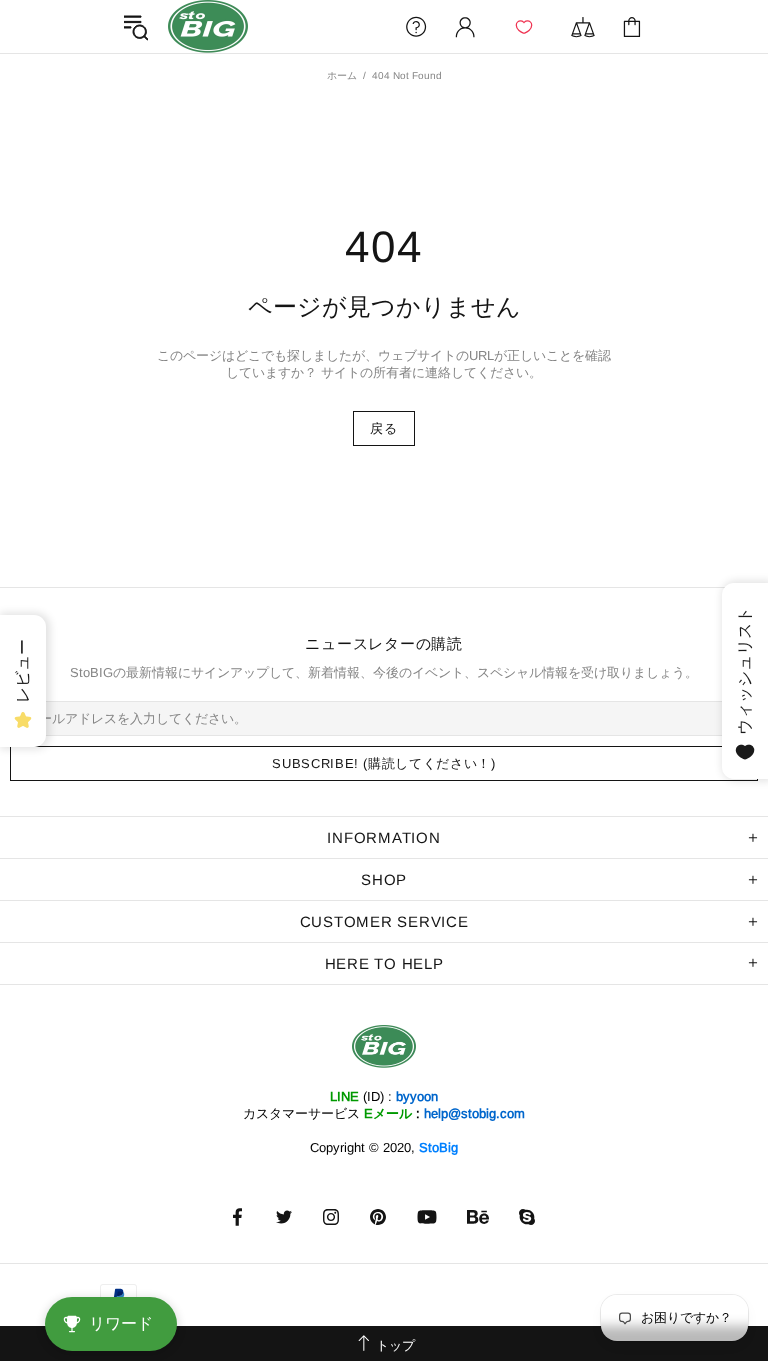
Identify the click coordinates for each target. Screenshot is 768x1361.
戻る (383, 428)
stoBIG (208, 26)
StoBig (438, 1147)
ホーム (342, 75)
